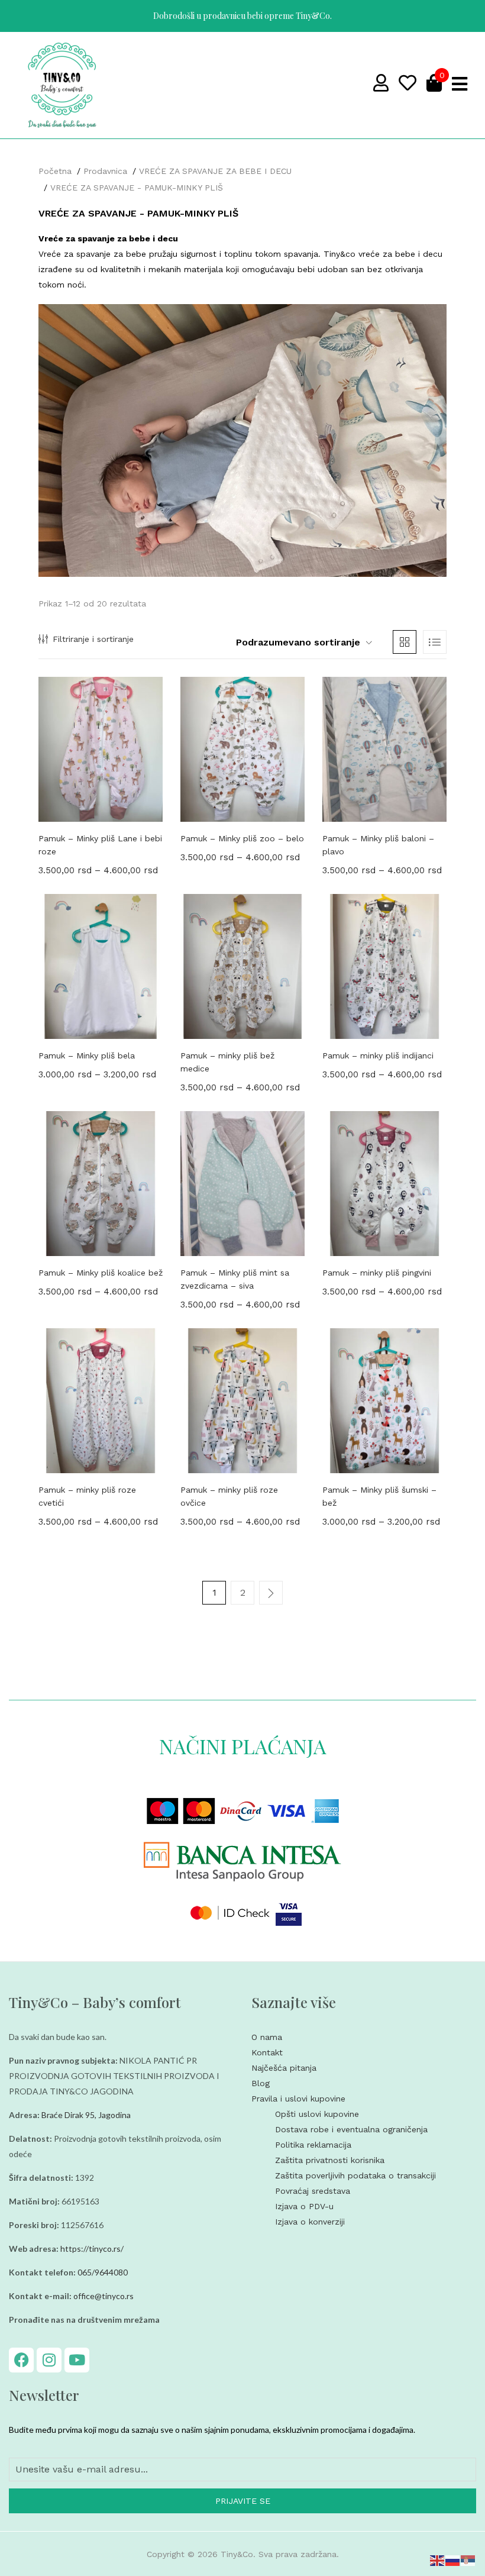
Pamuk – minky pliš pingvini (377, 1273)
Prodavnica (105, 171)
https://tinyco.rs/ (92, 2249)
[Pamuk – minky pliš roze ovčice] (242, 1401)
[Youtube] (77, 2360)
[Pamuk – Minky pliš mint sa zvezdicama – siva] (242, 1184)
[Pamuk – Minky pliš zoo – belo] (242, 749)
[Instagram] (49, 2360)
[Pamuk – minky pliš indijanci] (384, 966)
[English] (438, 2559)
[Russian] (453, 2559)
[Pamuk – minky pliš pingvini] (384, 1184)
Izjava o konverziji (310, 2222)
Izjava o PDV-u (304, 2206)
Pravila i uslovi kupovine (298, 2099)
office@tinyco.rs (104, 2296)
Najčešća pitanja (284, 2068)
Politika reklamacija (313, 2145)
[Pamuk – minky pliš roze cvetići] (101, 1401)
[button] (300, 643)
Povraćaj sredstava (313, 2191)
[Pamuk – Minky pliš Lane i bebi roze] (101, 749)
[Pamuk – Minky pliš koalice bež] (101, 1184)
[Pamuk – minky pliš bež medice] (242, 966)
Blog (261, 2083)
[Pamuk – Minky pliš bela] (101, 966)
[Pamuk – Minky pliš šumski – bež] (384, 1401)
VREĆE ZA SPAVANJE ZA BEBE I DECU (215, 171)
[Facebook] (21, 2360)
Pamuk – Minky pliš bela (87, 1055)
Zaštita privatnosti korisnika (330, 2160)
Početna (55, 171)
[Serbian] (468, 2559)
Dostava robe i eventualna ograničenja (351, 2129)
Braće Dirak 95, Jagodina (86, 2115)
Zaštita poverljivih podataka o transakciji (355, 2175)
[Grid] (405, 642)
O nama (267, 2037)
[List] (435, 642)
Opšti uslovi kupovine (317, 2114)
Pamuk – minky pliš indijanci (378, 1055)
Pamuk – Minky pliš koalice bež (101, 1273)
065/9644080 (103, 2272)
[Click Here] (460, 84)
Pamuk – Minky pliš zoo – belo (242, 838)
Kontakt (267, 2052)
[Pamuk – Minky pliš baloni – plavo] (384, 749)
